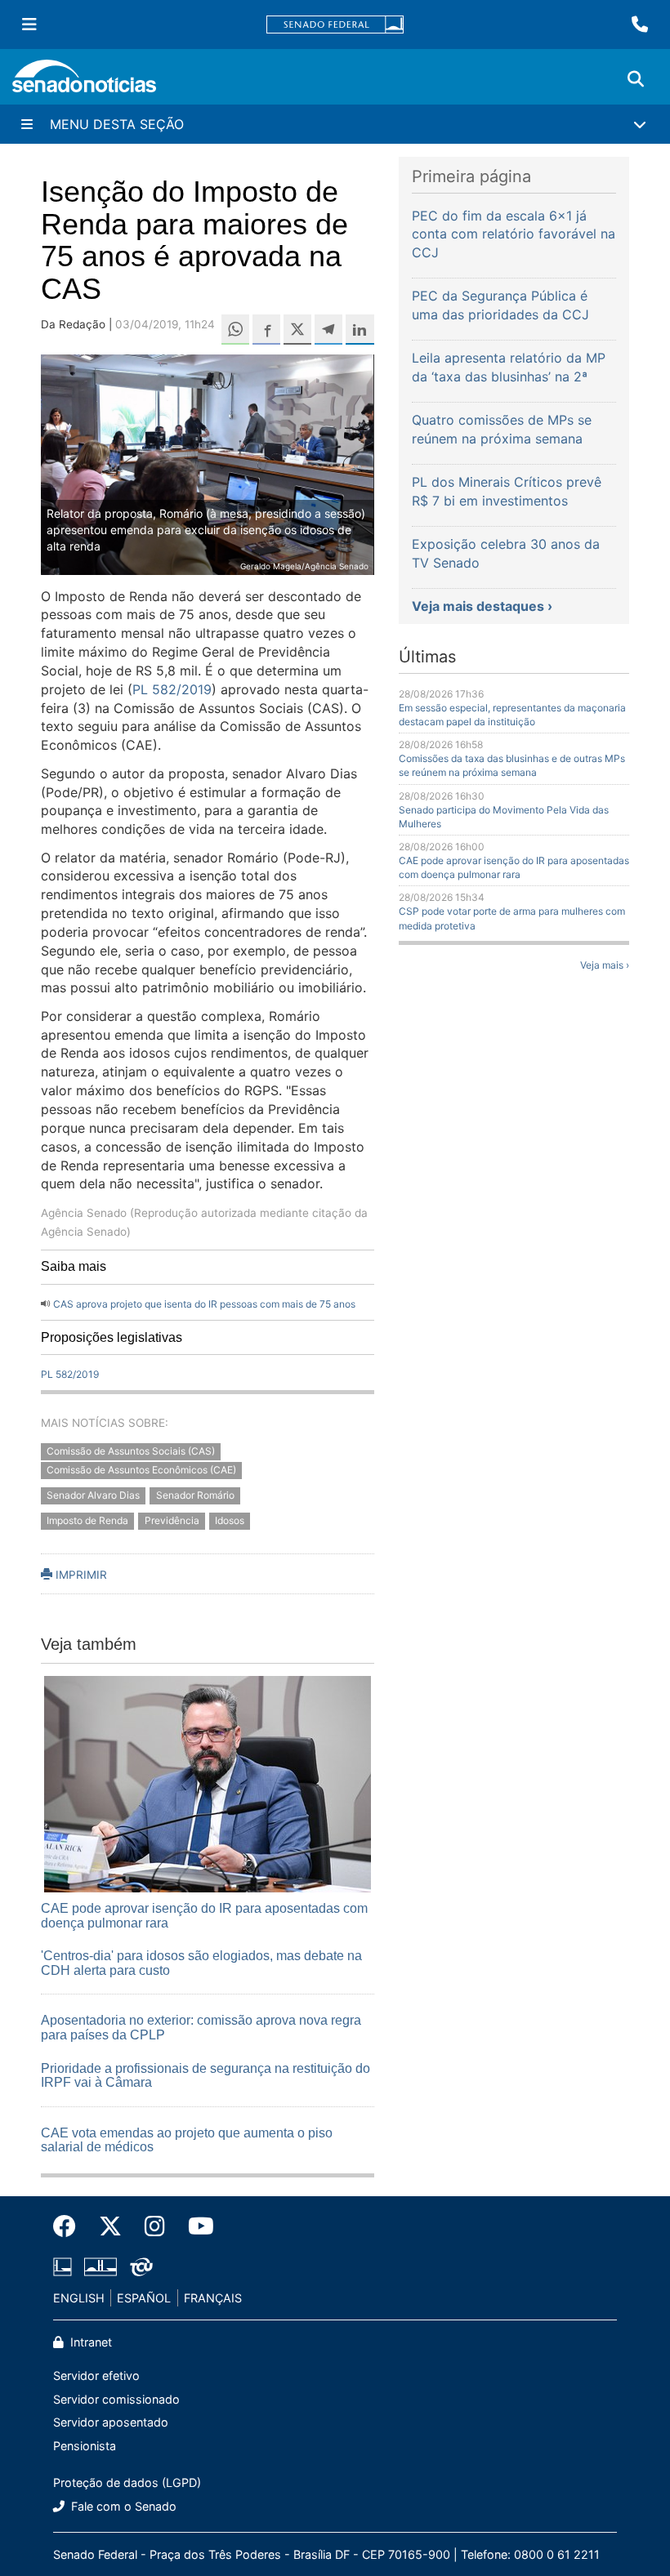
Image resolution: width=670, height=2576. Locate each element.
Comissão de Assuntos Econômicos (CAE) (141, 1471)
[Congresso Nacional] (100, 2265)
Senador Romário (195, 1495)
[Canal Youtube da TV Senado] (195, 2226)
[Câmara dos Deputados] (63, 2265)
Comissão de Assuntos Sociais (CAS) (131, 1452)
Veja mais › (605, 965)
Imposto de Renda (87, 1520)
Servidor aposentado (111, 2422)
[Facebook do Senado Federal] (70, 2226)
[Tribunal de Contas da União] (141, 2265)
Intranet (89, 2342)
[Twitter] (110, 2226)
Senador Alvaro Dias (93, 1495)
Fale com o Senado (122, 2506)
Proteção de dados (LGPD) (127, 2482)
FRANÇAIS (213, 2298)
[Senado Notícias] (84, 82)
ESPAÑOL (144, 2298)
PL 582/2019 (172, 689)
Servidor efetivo (96, 2375)
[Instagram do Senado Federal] (155, 2226)
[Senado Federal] (335, 25)
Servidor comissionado (116, 2399)
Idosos (230, 1520)
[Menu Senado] (29, 25)
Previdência (172, 1520)
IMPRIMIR (80, 1575)
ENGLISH (79, 2298)
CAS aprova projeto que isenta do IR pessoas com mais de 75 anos (204, 1304)
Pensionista (85, 2446)
